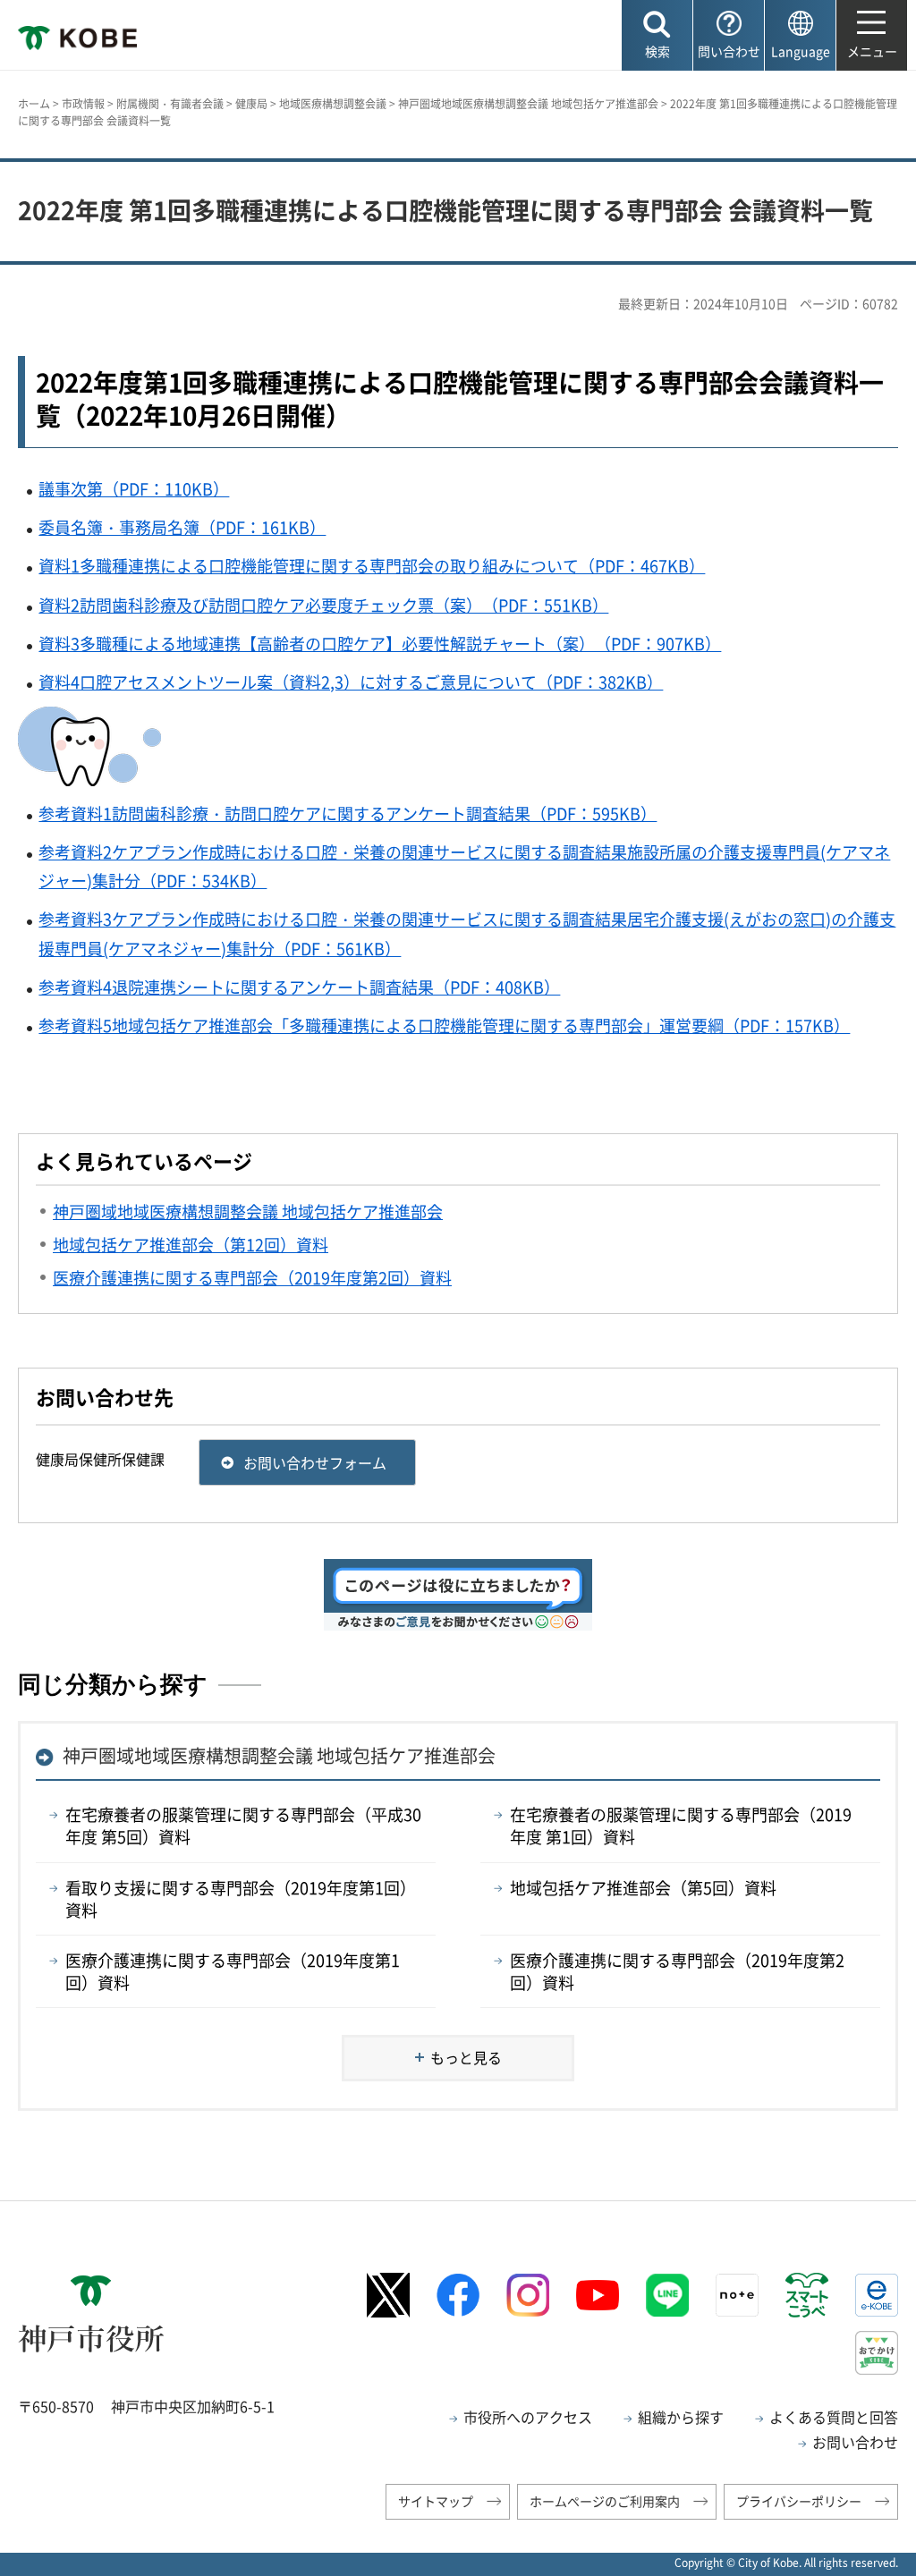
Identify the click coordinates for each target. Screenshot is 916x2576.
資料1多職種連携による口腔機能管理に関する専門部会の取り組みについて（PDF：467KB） (372, 566)
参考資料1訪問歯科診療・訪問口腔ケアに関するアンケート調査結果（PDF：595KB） (348, 813)
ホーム (34, 104)
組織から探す (681, 2417)
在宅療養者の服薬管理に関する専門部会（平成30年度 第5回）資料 (243, 1826)
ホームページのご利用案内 (605, 2501)
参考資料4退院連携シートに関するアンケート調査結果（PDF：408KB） (299, 987)
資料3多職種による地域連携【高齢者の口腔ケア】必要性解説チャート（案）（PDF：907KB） (380, 644)
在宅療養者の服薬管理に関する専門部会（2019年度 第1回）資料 (681, 1826)
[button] (657, 35)
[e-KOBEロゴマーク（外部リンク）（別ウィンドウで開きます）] (877, 2295)
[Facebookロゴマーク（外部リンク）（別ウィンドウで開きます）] (458, 2295)
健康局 (251, 104)
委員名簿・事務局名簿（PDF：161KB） (182, 527)
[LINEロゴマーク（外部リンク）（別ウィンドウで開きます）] (667, 2295)
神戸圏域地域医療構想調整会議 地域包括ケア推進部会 (528, 104)
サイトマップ (436, 2501)
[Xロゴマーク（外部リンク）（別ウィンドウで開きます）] (388, 2295)
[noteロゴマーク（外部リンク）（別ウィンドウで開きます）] (737, 2295)
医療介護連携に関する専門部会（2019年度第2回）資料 (677, 1971)
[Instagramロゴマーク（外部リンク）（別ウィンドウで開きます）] (528, 2295)
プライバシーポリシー (799, 2501)
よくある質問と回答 (834, 2417)
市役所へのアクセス (528, 2417)
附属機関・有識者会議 (170, 104)
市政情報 (83, 104)
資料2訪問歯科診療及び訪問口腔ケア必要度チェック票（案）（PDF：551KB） (323, 605)
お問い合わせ (855, 2442)
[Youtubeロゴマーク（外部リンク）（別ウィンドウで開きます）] (598, 2295)
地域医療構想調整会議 (333, 104)
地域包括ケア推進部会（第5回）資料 (643, 1888)
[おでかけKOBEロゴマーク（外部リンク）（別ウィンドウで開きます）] (877, 2353)
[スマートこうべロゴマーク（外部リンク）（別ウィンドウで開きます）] (807, 2295)
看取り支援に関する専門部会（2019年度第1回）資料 (241, 1899)
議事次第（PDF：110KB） (134, 489)
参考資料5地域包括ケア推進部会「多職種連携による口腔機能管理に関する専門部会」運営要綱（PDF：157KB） (444, 1025)
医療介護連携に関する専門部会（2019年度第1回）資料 (233, 1971)
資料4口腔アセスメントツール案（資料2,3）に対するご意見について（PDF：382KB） (351, 682)
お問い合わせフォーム (315, 1462)
